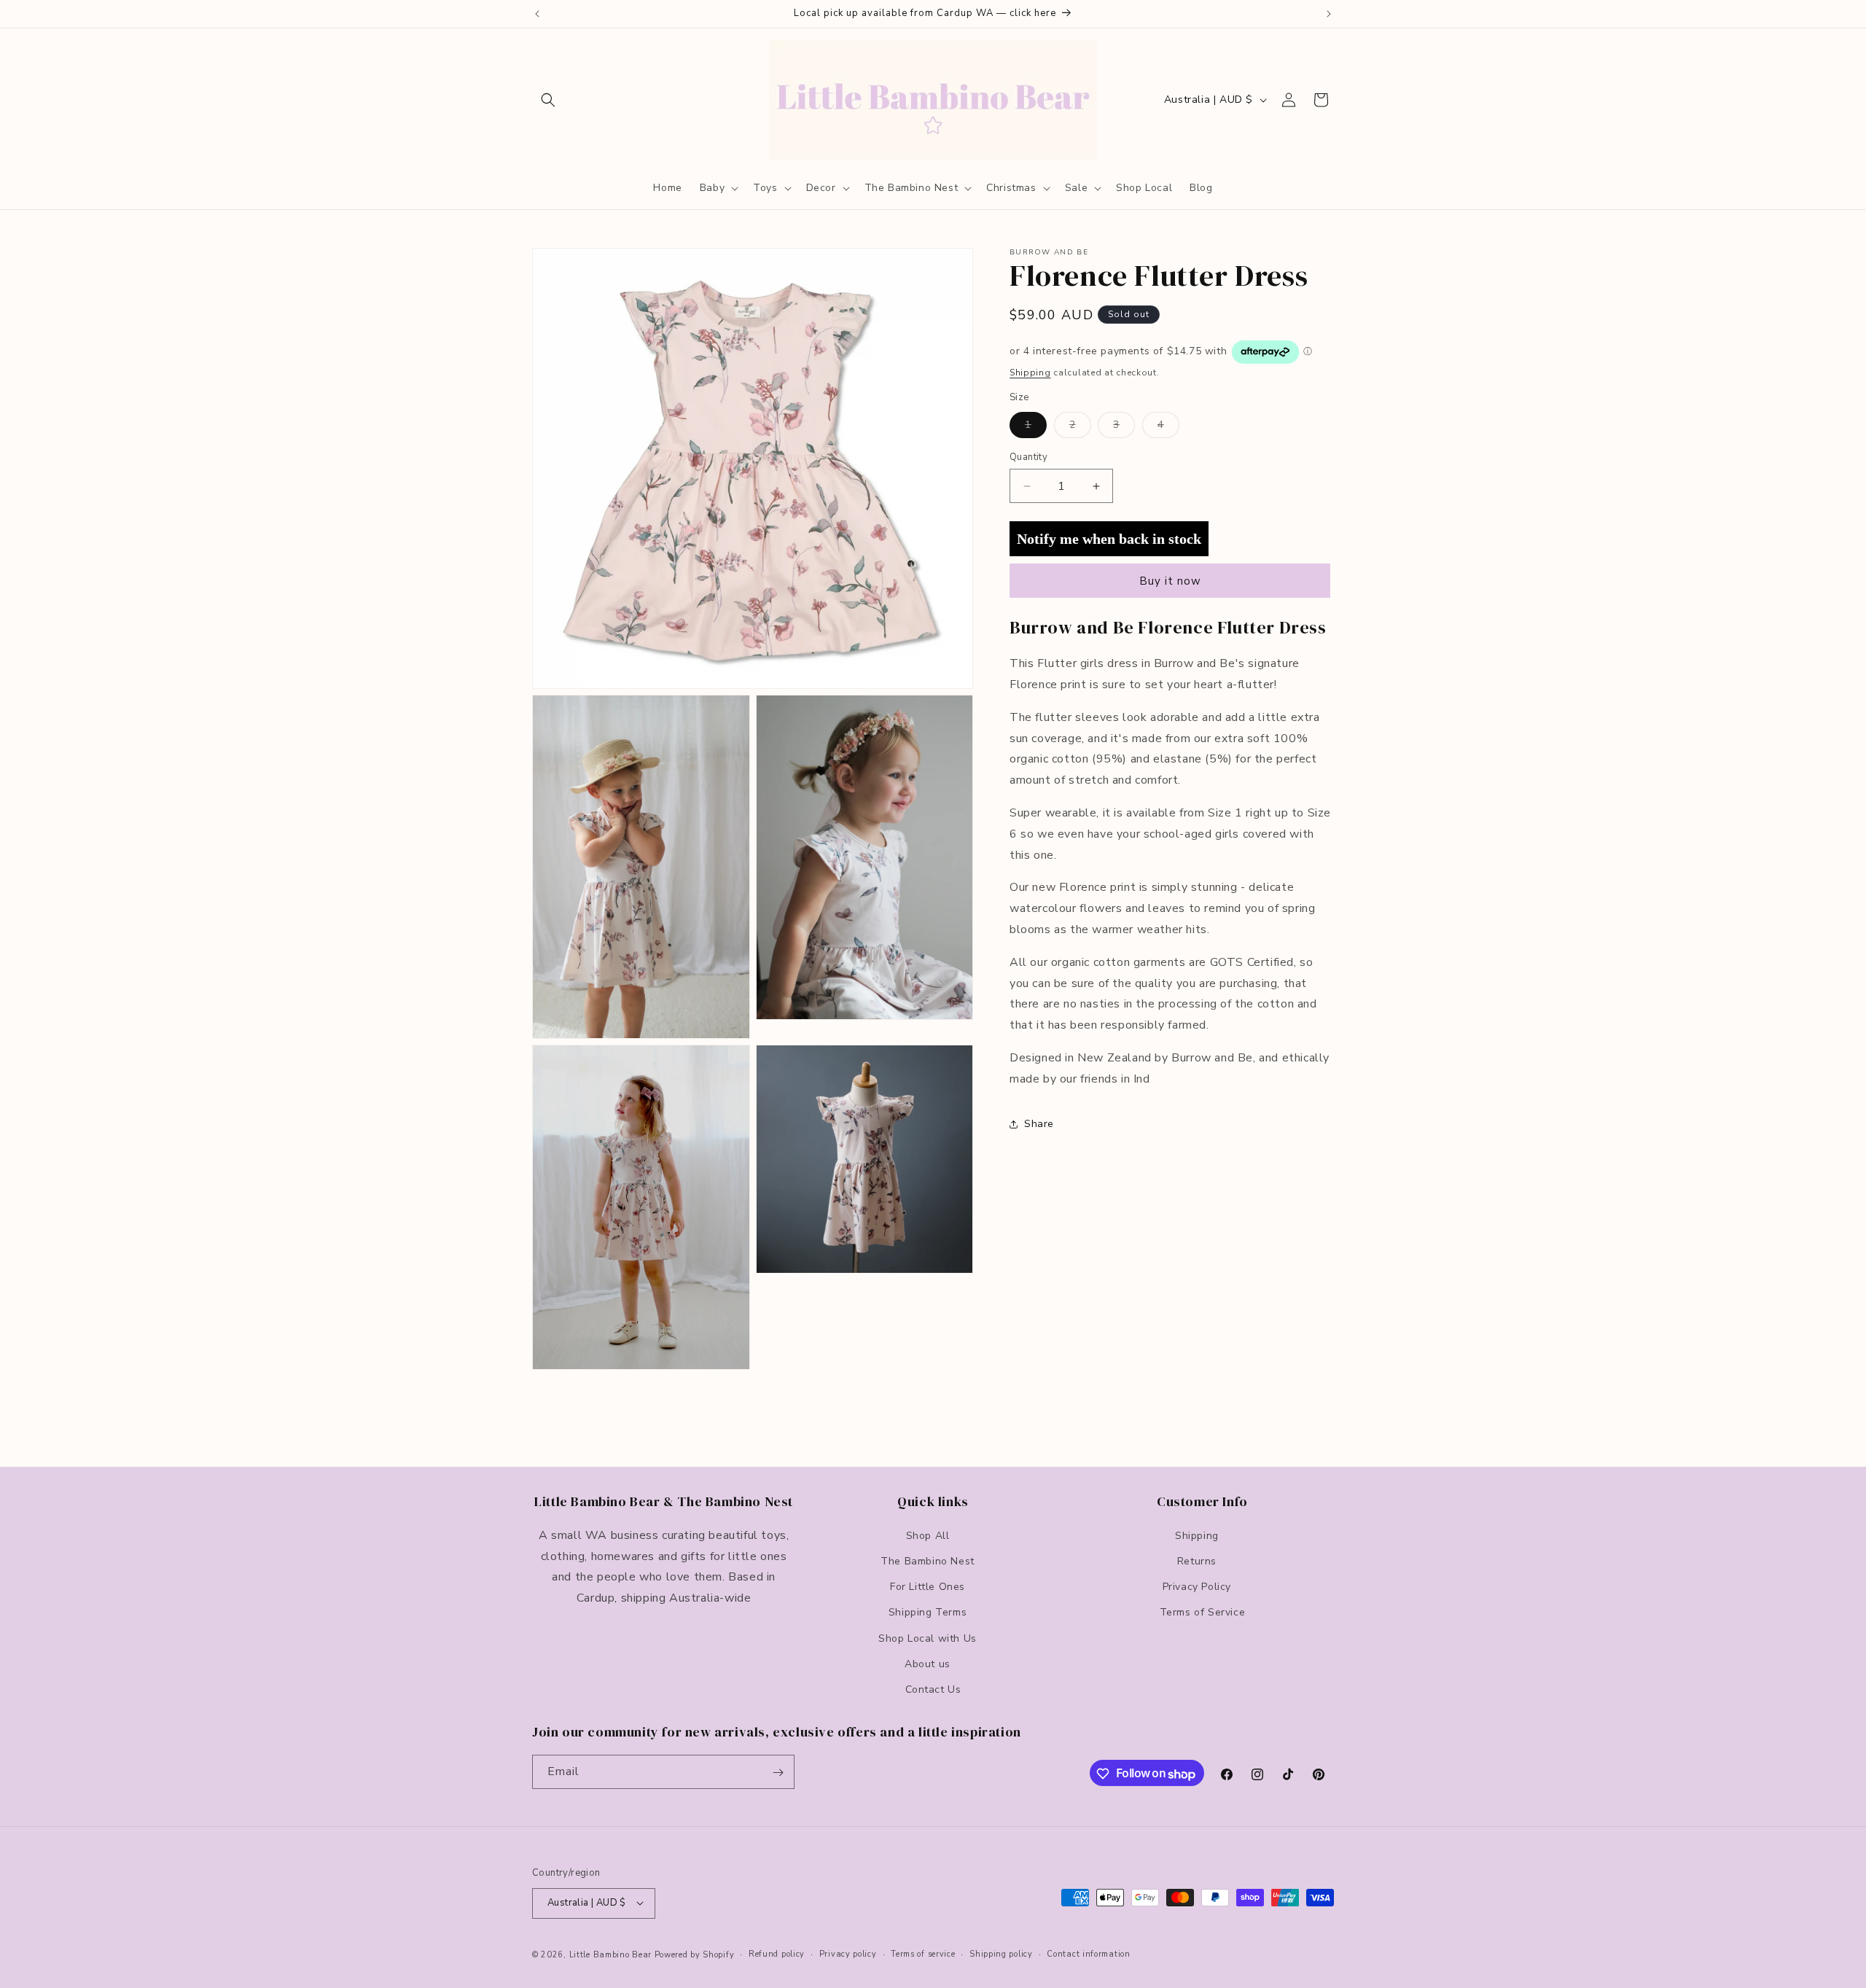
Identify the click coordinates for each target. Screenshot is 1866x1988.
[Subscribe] (778, 1773)
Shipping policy (1001, 1953)
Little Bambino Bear (610, 1954)
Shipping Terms (928, 1612)
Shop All (928, 1535)
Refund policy (777, 1953)
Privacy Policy (1197, 1586)
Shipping (1030, 373)
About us (928, 1663)
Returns (1197, 1560)
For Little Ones (928, 1586)
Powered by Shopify (695, 1954)
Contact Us (933, 1689)
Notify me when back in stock (1109, 539)
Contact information (1088, 1953)
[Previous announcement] (537, 14)
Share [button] (1039, 1124)
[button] (548, 100)
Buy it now (1170, 581)
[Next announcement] (1329, 14)
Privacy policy (848, 1953)
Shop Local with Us (928, 1638)
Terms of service (923, 1953)
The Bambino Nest (928, 1560)
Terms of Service (1203, 1612)
